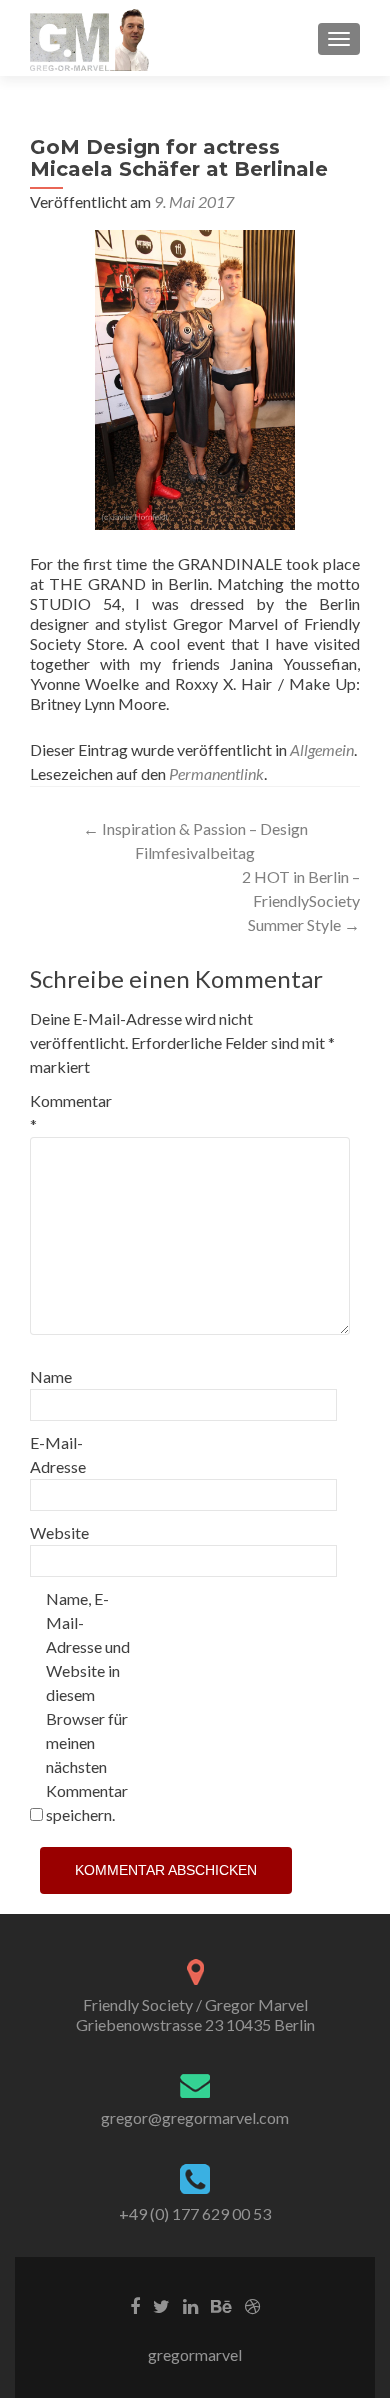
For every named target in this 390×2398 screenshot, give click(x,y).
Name (51, 1376)
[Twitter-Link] (161, 2305)
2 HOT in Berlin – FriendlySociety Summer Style (301, 900)
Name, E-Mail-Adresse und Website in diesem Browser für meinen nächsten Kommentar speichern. (88, 1706)
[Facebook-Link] (135, 2305)
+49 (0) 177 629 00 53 (195, 2213)
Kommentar (71, 1112)
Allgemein (322, 749)
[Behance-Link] (221, 2305)
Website (59, 1532)
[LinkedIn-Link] (190, 2305)
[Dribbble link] (252, 2305)
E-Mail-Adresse (58, 1454)
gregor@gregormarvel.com (195, 2117)
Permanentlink (216, 773)
